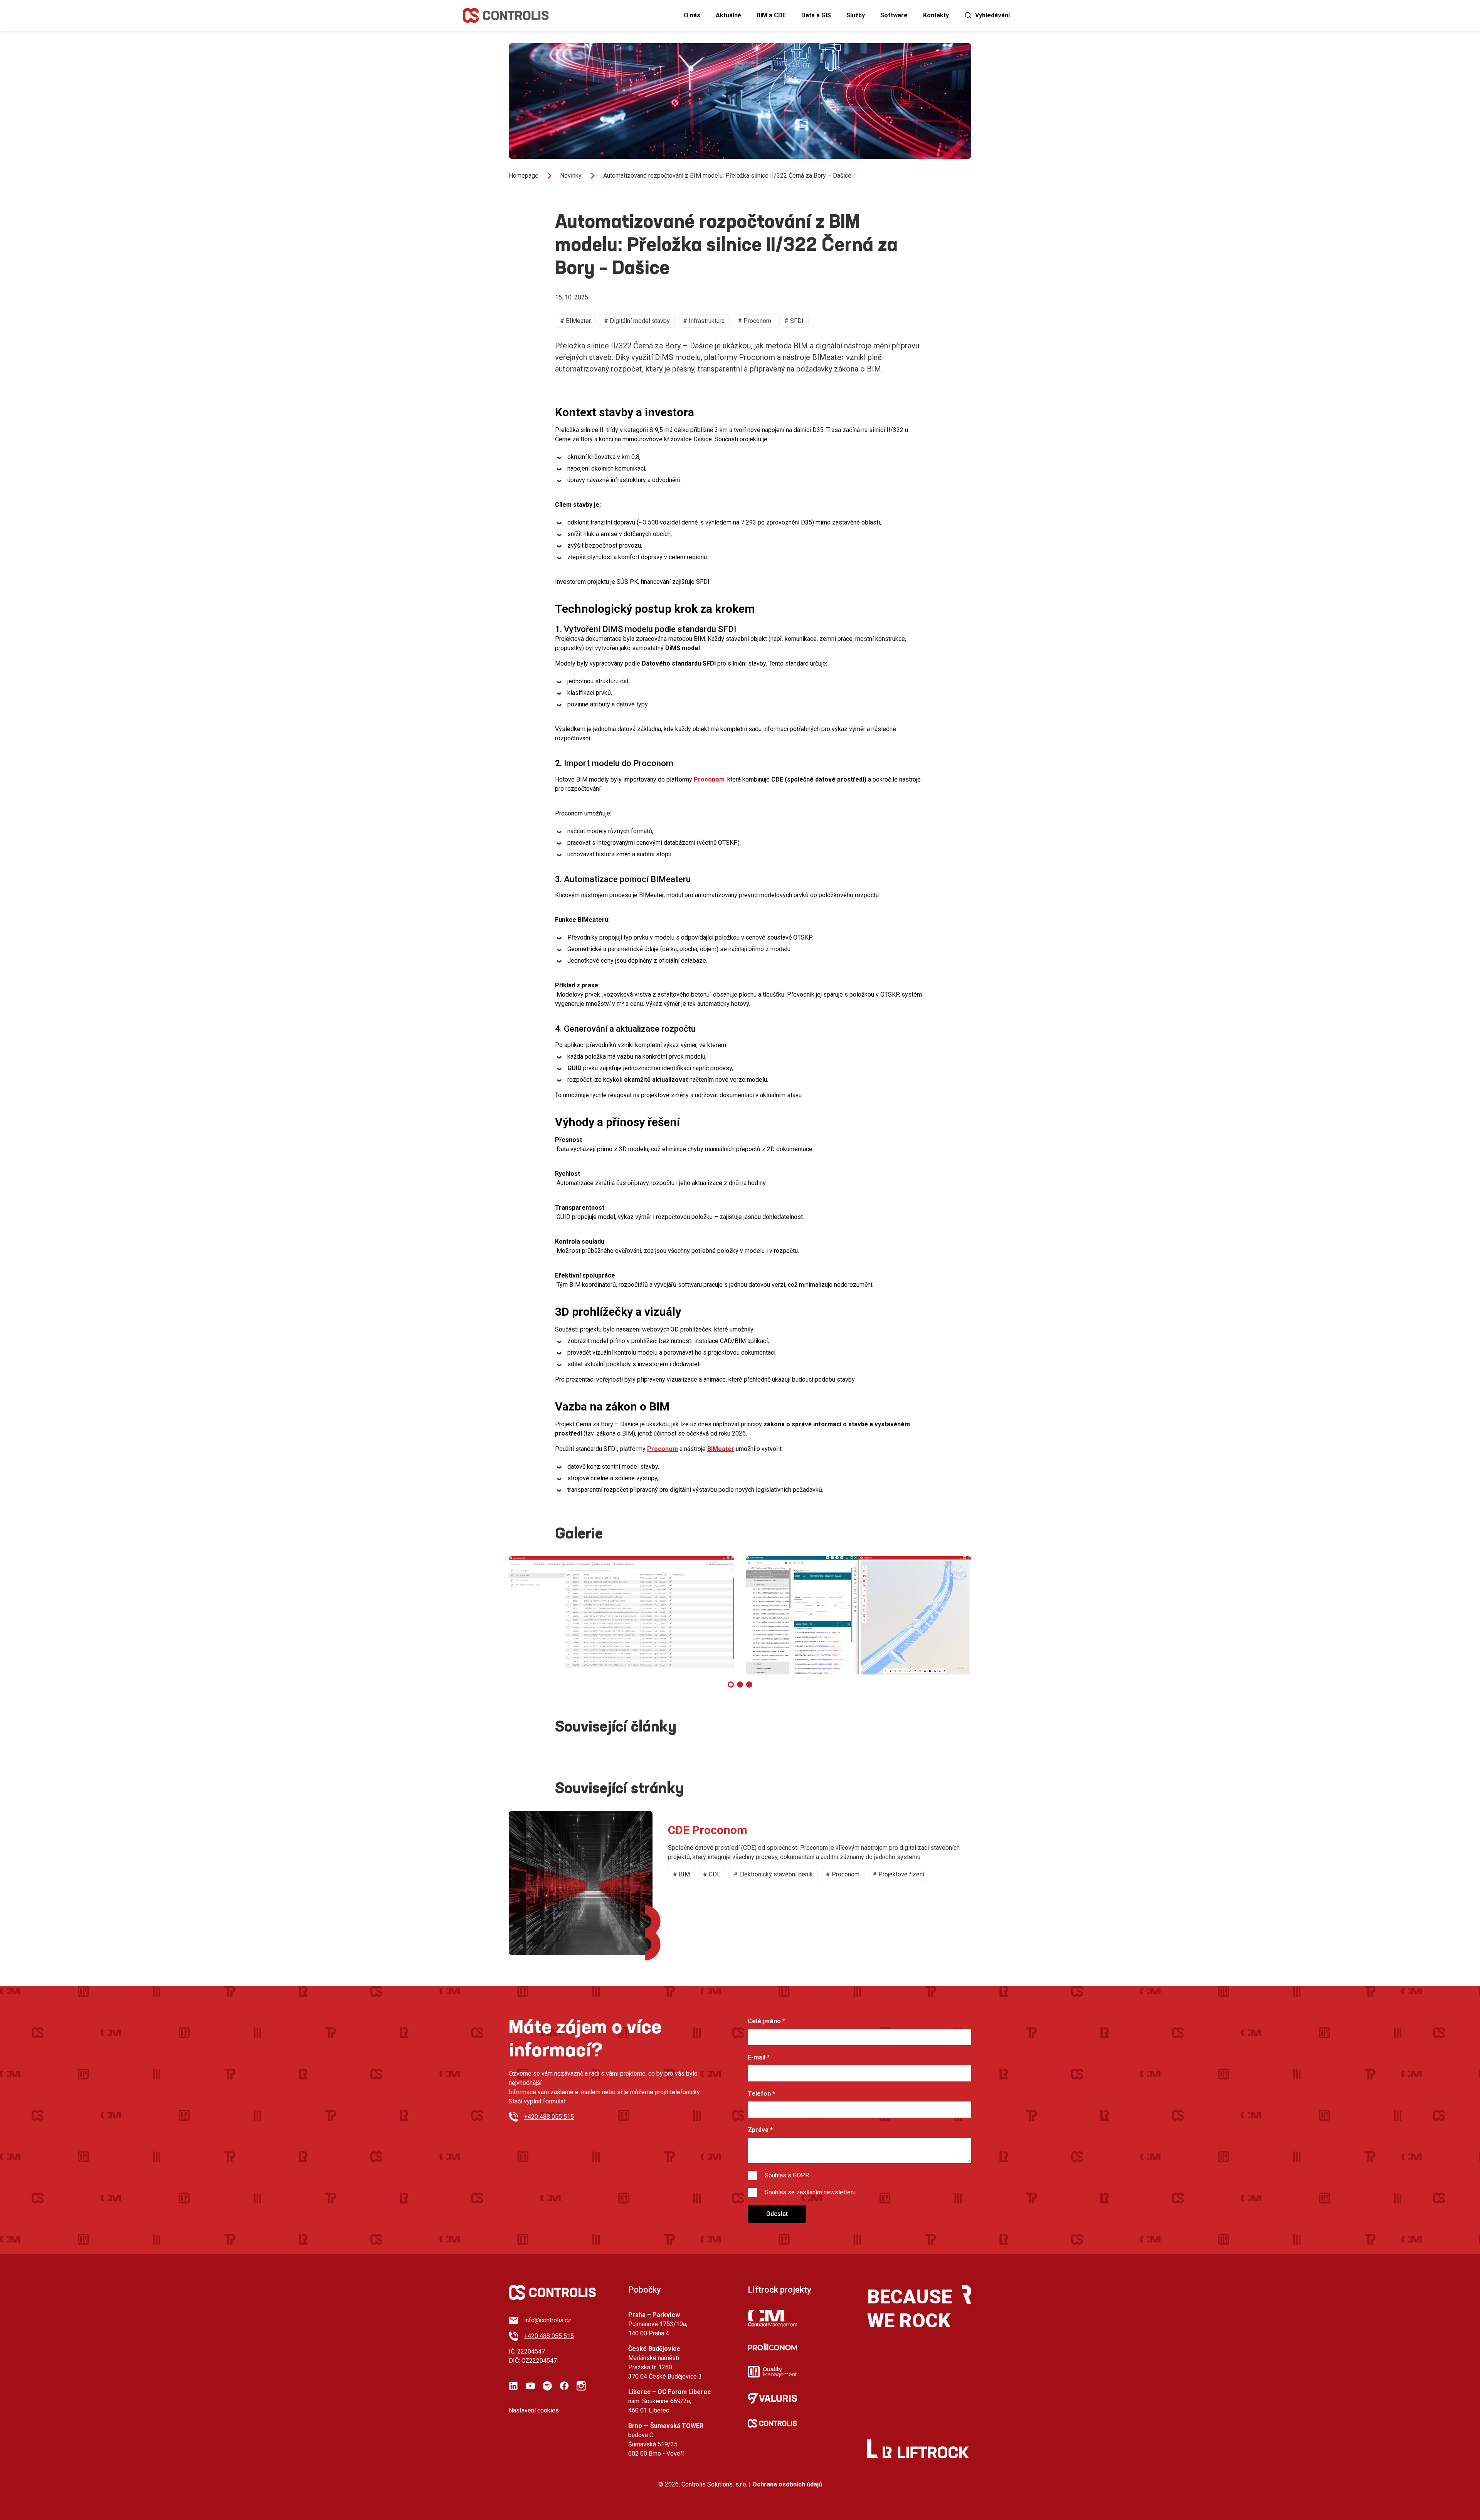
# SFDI (794, 321)
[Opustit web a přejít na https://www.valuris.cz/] (772, 2398)
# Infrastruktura (704, 321)
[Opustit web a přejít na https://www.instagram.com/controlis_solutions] (581, 2386)
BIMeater (721, 1449)
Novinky (571, 176)
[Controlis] (506, 15)
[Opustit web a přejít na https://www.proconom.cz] (772, 2347)
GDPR (801, 2175)
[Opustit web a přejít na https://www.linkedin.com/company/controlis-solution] (513, 2386)
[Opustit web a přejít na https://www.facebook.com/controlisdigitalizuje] (564, 2386)
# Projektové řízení (898, 1874)
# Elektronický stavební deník (773, 1874)
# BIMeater (575, 321)
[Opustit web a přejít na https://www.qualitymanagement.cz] (772, 2372)
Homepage (524, 176)
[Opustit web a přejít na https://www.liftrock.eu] (926, 2452)
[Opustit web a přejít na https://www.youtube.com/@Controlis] (530, 2386)
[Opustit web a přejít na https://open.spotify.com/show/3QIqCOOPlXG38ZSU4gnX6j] (547, 2386)
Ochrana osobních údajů (787, 2484)
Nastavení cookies (534, 2410)
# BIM (681, 1874)
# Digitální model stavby (637, 321)
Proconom (709, 779)
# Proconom (754, 321)
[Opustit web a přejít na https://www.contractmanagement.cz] (772, 2319)
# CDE (712, 1874)
